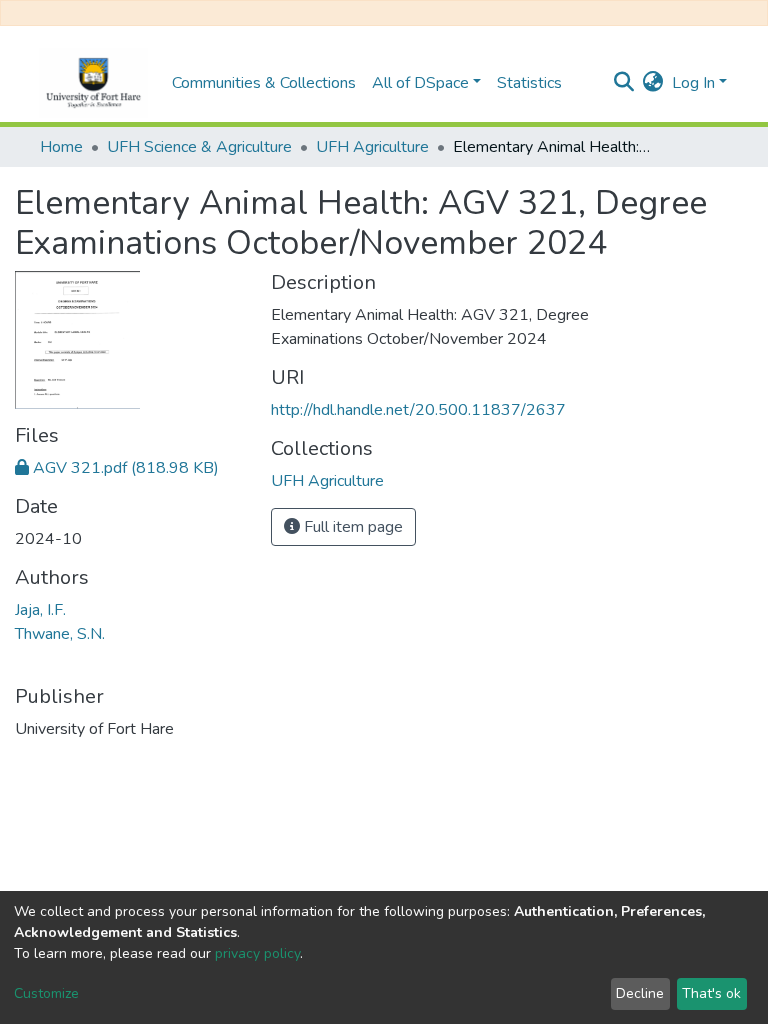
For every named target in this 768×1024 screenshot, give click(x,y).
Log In (693, 83)
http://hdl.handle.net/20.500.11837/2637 (418, 410)
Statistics (529, 83)
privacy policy (257, 953)
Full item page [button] (351, 527)
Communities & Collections (264, 83)
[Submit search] (624, 83)
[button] (653, 83)
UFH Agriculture (372, 147)
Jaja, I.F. (40, 610)
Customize (46, 993)
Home (61, 147)
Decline (640, 993)
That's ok (711, 993)
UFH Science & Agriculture (199, 147)
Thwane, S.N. (60, 634)
